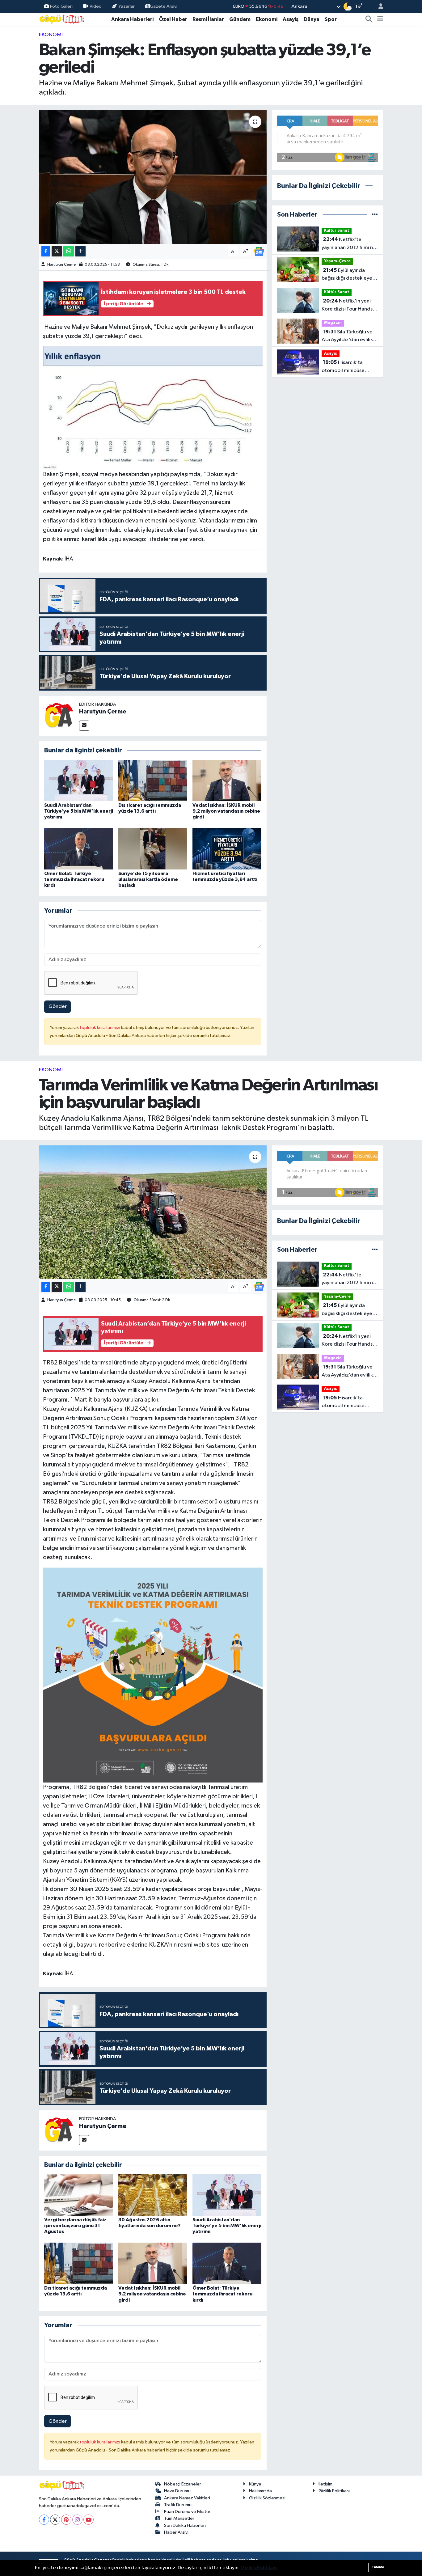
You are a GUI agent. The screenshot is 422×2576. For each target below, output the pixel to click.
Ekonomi (267, 19)
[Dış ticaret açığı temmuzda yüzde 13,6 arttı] (153, 780)
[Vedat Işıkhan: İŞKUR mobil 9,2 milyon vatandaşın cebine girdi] (227, 780)
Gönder (58, 1007)
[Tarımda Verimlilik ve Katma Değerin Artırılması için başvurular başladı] (153, 1212)
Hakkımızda (260, 2491)
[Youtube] (89, 2520)
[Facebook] (44, 2520)
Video (96, 6)
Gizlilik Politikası (334, 2491)
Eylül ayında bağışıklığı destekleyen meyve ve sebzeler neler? (348, 275)
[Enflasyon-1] (153, 408)
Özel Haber (173, 19)
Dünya (312, 19)
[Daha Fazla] (80, 251)
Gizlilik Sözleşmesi (267, 2498)
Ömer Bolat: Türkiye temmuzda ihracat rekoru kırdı (74, 879)
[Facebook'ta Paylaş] (46, 251)
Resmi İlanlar (208, 19)
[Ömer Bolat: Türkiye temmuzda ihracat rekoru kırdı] (79, 849)
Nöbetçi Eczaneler (183, 2484)
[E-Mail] (84, 726)
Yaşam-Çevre (337, 261)
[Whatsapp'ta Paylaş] (69, 251)
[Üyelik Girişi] (378, 7)
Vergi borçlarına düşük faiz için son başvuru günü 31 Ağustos (75, 2226)
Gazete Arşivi (164, 6)
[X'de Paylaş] (57, 251)
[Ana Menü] (380, 19)
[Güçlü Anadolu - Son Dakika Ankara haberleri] (62, 19)
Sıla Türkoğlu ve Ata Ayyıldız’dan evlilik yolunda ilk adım (347, 336)
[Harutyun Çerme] (59, 716)
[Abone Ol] (259, 251)
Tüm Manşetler (179, 2518)
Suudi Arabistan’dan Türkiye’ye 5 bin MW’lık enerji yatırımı (79, 811)
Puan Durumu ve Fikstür (187, 2512)
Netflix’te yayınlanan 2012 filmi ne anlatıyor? (349, 244)
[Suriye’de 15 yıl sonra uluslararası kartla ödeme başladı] (153, 849)
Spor (331, 19)
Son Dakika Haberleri (185, 2525)
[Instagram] (77, 2520)
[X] (55, 2520)
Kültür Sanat (337, 231)
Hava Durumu (177, 2491)
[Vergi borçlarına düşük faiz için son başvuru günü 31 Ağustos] (79, 2195)
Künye (255, 2484)
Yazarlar (127, 6)
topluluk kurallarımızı (100, 1028)
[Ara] (369, 19)
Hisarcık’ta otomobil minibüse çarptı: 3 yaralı (343, 367)
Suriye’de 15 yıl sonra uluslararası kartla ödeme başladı (148, 879)
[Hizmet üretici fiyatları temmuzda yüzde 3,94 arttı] (227, 849)
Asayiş (291, 19)
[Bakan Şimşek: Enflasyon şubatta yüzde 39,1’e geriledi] (153, 177)
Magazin (333, 323)
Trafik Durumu (178, 2505)
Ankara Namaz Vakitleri (187, 2498)
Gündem (240, 19)
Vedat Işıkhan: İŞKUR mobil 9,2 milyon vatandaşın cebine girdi (226, 811)
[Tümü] (375, 215)
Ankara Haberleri (132, 19)
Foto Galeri (61, 6)
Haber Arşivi (176, 2532)
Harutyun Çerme (61, 265)
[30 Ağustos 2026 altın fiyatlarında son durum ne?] (153, 2195)
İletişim (325, 2484)
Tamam (378, 2567)
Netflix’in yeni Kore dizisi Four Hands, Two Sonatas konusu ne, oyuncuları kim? (349, 306)
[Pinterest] (66, 2520)
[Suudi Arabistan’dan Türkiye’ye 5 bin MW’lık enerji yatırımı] (79, 780)
